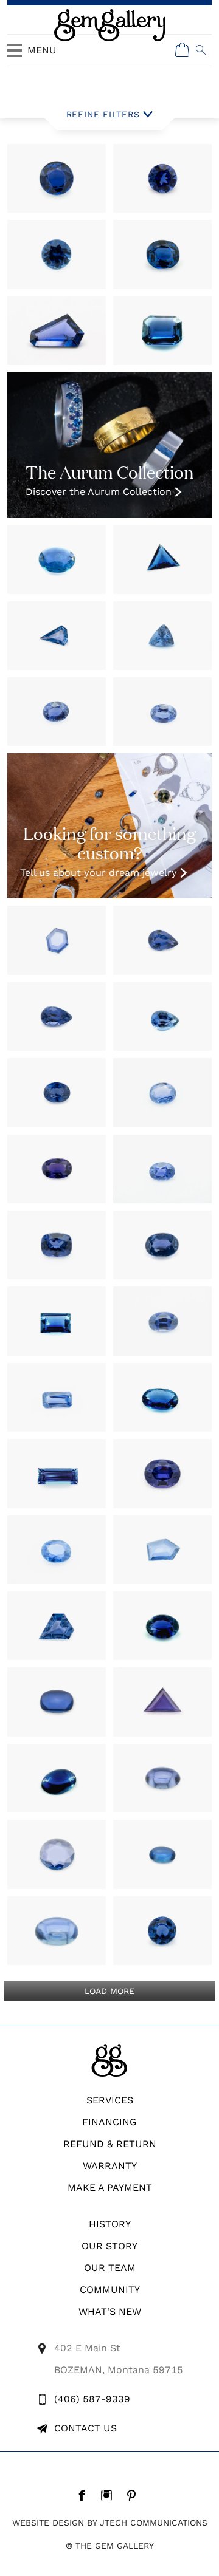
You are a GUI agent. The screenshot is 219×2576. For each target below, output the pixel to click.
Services (110, 2100)
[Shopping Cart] (182, 50)
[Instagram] (110, 2495)
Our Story (109, 2246)
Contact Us (85, 2428)
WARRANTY (110, 2166)
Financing (109, 2122)
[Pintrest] (135, 2495)
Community (110, 2290)
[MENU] (15, 56)
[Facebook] (85, 2495)
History (110, 2224)
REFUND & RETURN (110, 2144)
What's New (110, 2311)
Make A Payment (110, 2188)
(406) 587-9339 (92, 2399)
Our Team (110, 2268)
